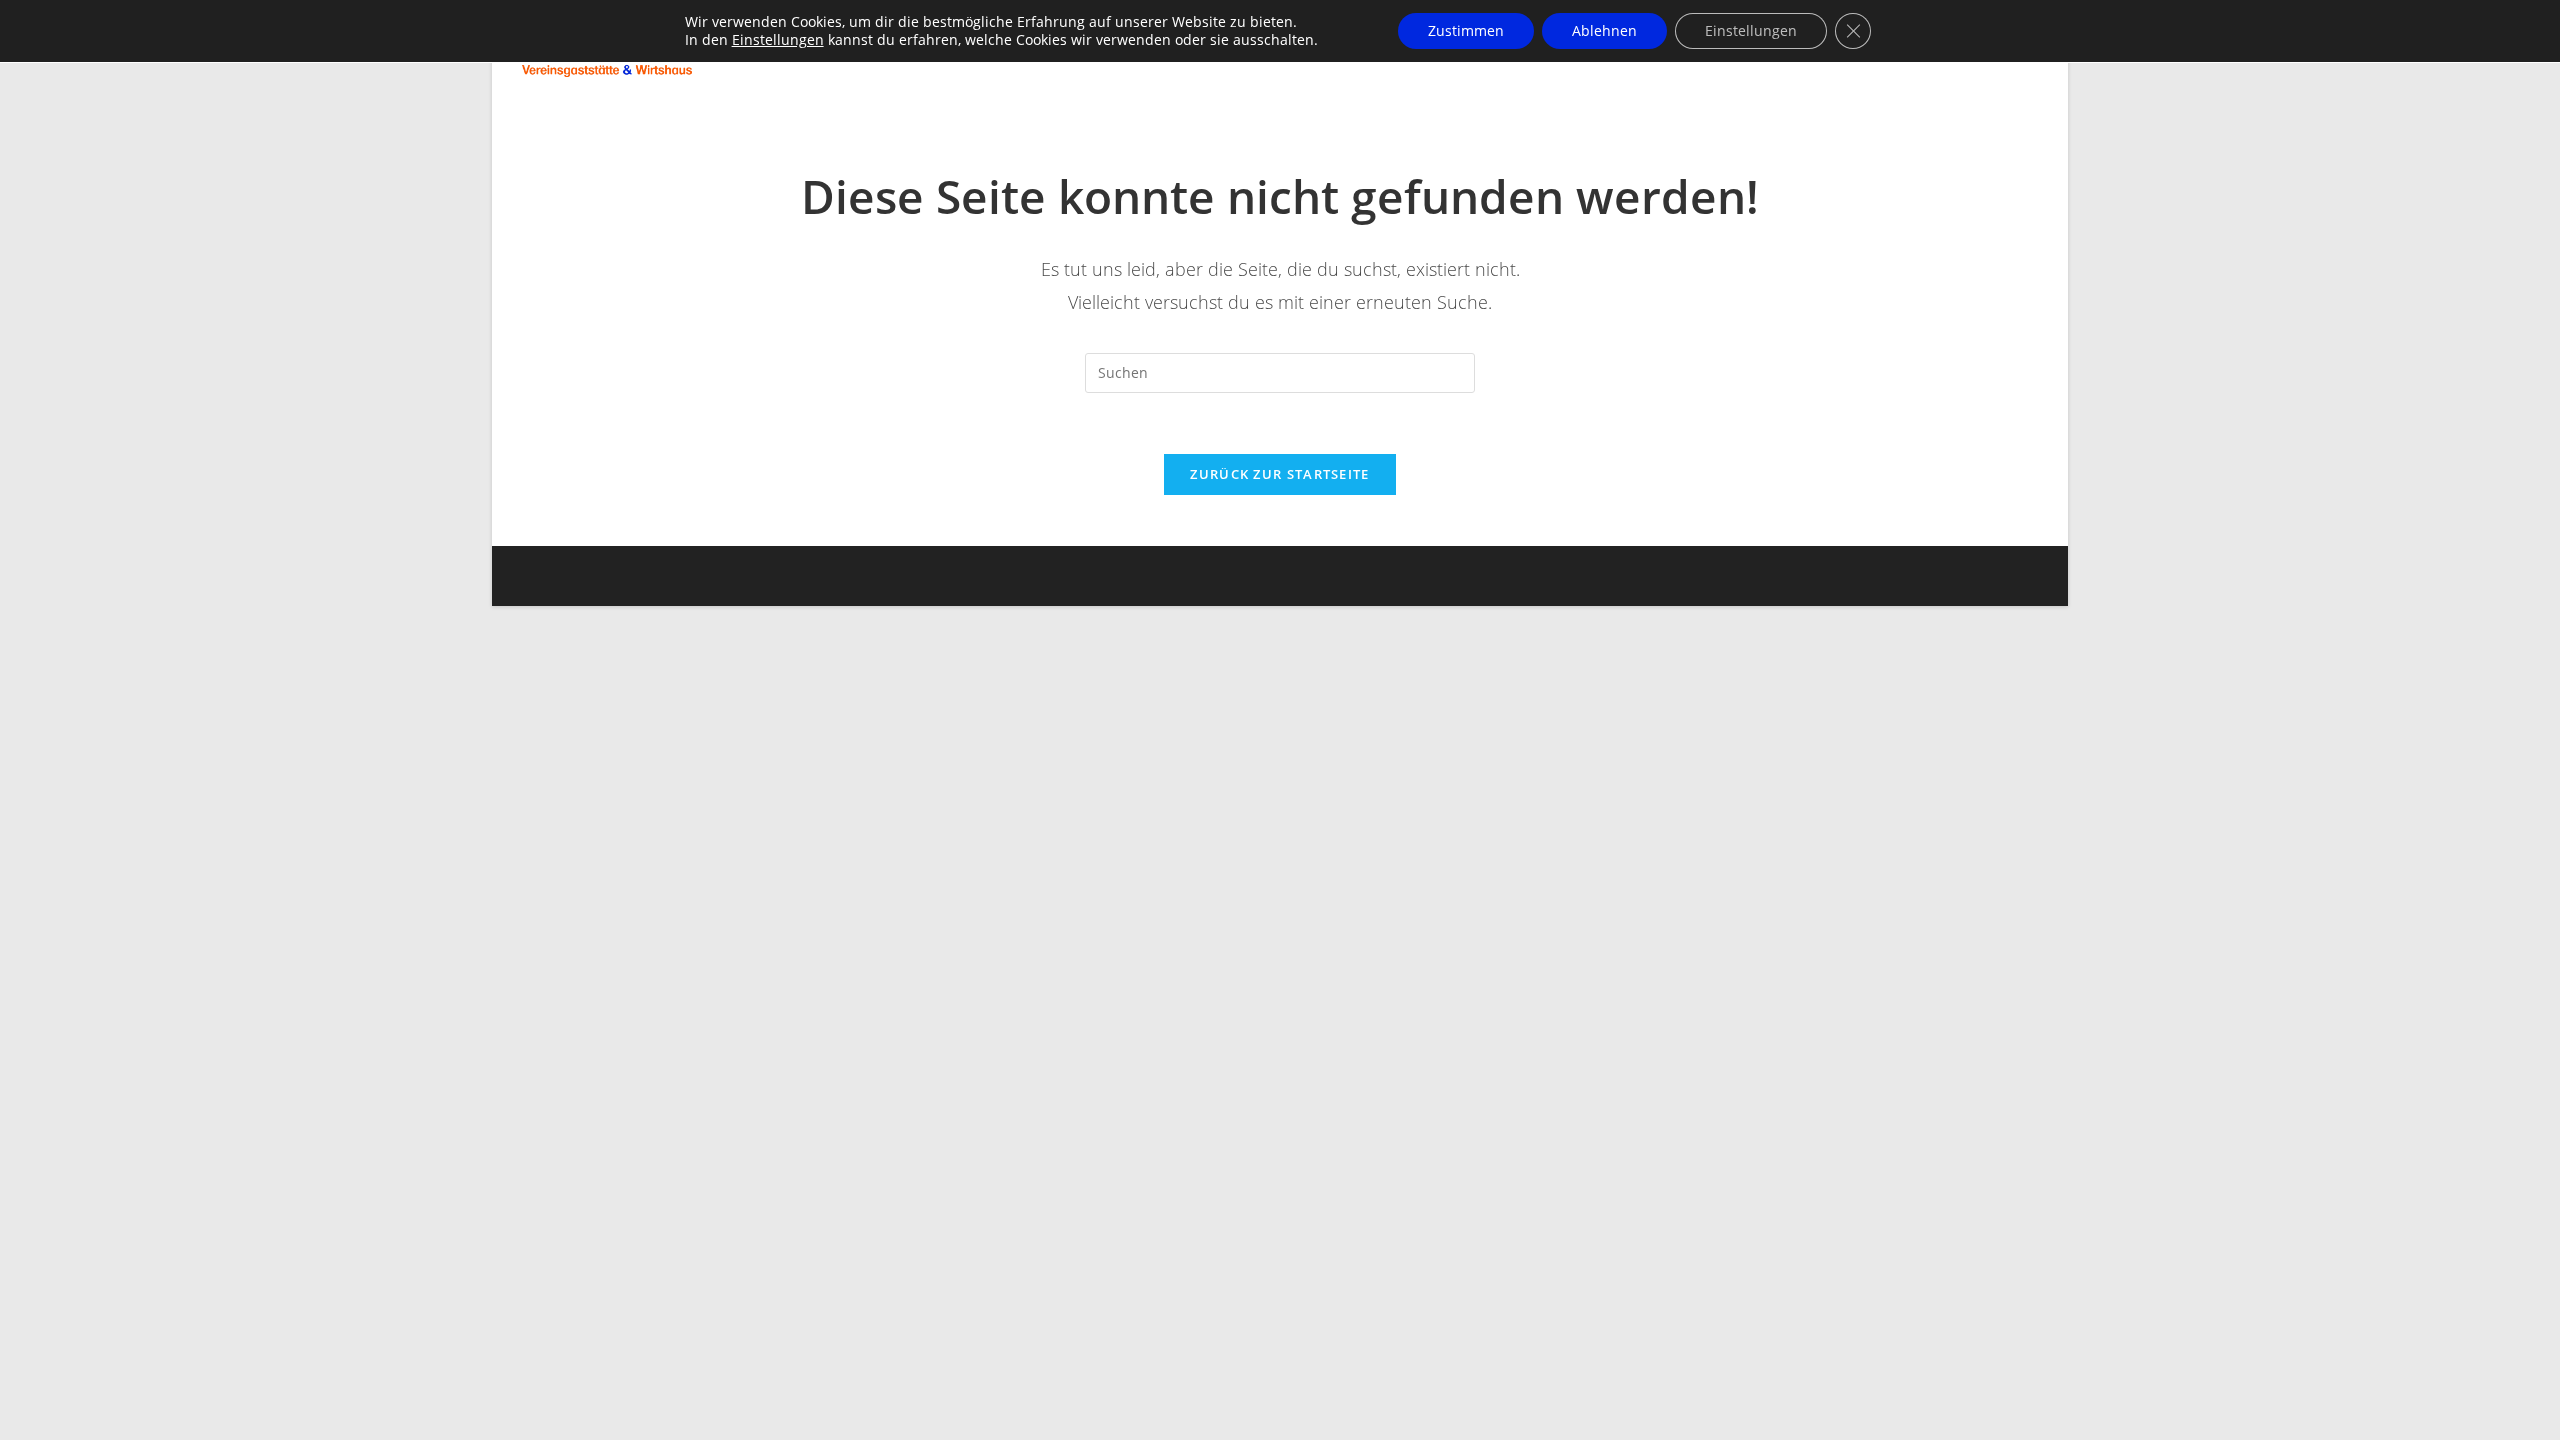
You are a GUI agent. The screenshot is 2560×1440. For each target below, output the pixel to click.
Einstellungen (778, 40)
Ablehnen (1604, 30)
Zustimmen (1466, 30)
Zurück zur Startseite (1279, 474)
